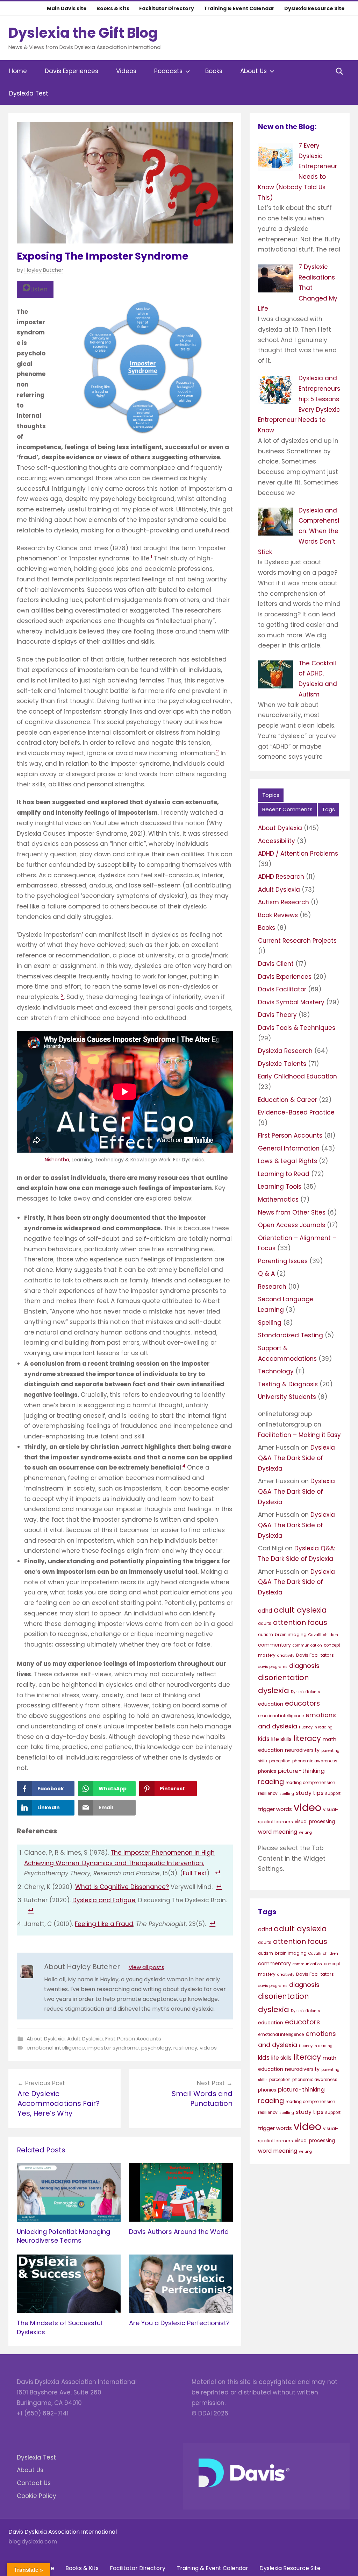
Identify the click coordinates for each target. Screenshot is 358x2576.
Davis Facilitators (315, 1655)
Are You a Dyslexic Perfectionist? (179, 2323)
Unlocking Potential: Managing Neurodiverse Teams (63, 2236)
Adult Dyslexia (85, 2039)
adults (265, 1623)
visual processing (315, 1822)
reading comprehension (310, 1783)
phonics (267, 1771)
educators (302, 1703)
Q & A (266, 1274)
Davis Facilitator (282, 989)
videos (208, 2048)
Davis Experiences (71, 71)
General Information (289, 1148)
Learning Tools (280, 1187)
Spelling (270, 1323)
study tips (310, 1793)
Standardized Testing (291, 1335)
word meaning (278, 1832)
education (271, 1704)
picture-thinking (301, 1771)
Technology (276, 1371)
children (331, 1635)
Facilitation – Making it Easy (299, 1435)
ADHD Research (281, 877)
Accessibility (277, 841)
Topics (271, 795)
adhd (265, 1611)
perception (280, 1761)
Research (272, 1287)
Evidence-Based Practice (296, 1112)
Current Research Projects (297, 941)
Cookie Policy (37, 2496)
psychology (156, 2048)
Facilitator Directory (167, 8)
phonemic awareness (315, 1761)
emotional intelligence (56, 2048)
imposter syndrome (113, 2048)
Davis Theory (277, 1015)
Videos (126, 71)
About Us (253, 71)
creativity (286, 1655)
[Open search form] (339, 71)
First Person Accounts (133, 2039)
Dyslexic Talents (282, 1064)
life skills (281, 1739)
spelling (287, 1794)
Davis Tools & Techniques (297, 1028)
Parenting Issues (283, 1261)
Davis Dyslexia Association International (63, 2532)
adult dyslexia (300, 1610)
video (307, 1807)
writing (305, 1832)
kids (264, 1739)
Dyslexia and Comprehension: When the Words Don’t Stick (299, 531)
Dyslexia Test (29, 93)
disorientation (284, 1678)
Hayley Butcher (44, 270)
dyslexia (274, 1690)
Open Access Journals (292, 1225)
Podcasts (168, 71)
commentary (274, 1645)
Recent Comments (287, 809)
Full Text (195, 1873)
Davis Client (276, 964)
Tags (328, 809)
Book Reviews (278, 915)
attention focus (300, 1622)
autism (266, 1635)
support (333, 1793)
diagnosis (304, 1666)
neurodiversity (302, 1750)
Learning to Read (284, 1174)
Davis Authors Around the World (179, 2232)
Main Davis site (67, 8)
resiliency (185, 2048)
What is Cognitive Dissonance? (122, 1887)
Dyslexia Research (285, 1051)
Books (214, 71)
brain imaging (291, 1634)
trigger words (275, 1809)
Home (18, 71)
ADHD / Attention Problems (298, 854)
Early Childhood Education (298, 1076)
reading (271, 1782)
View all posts (146, 1967)
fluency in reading (316, 1727)
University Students (287, 1397)
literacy (307, 1738)
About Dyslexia (46, 2039)
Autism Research (284, 902)
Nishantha (57, 1160)
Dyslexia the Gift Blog (83, 33)
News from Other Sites (292, 1212)
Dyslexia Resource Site (314, 8)
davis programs (273, 1667)
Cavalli (315, 1635)
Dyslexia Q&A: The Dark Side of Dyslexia (296, 1458)
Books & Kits (113, 8)
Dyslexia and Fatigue (104, 1900)
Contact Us (34, 2483)
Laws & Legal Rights (288, 1161)
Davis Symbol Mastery (291, 1002)
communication (307, 1645)
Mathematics (278, 1199)
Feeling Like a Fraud (104, 1924)
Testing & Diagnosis (288, 1384)
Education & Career (288, 1100)
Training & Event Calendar (239, 8)
